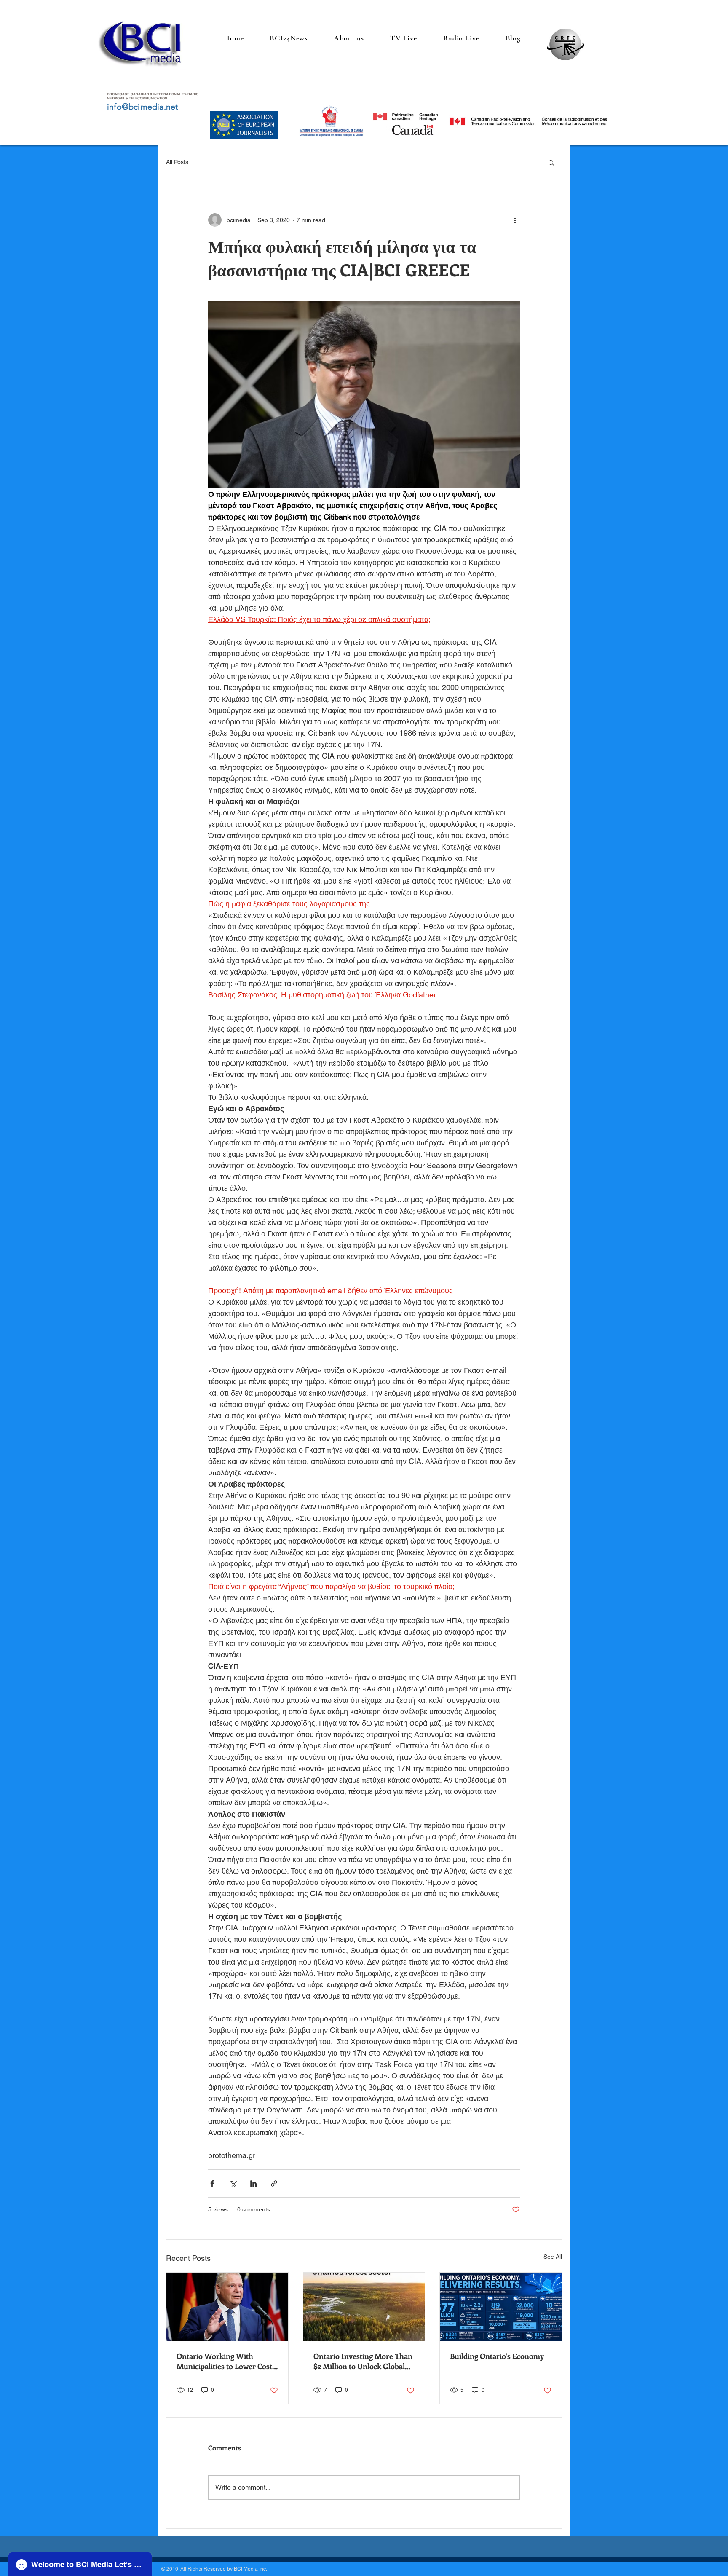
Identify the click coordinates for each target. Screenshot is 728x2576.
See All (553, 2257)
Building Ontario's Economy (497, 2356)
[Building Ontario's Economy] (501, 2307)
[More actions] (515, 220)
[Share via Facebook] (212, 2183)
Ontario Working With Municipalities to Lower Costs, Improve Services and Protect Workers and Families (227, 2361)
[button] (551, 162)
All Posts (177, 162)
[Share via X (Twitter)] (233, 2183)
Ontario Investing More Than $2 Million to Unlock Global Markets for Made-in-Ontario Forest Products (363, 2361)
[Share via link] (274, 2183)
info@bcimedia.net (143, 107)
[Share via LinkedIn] (253, 2183)
